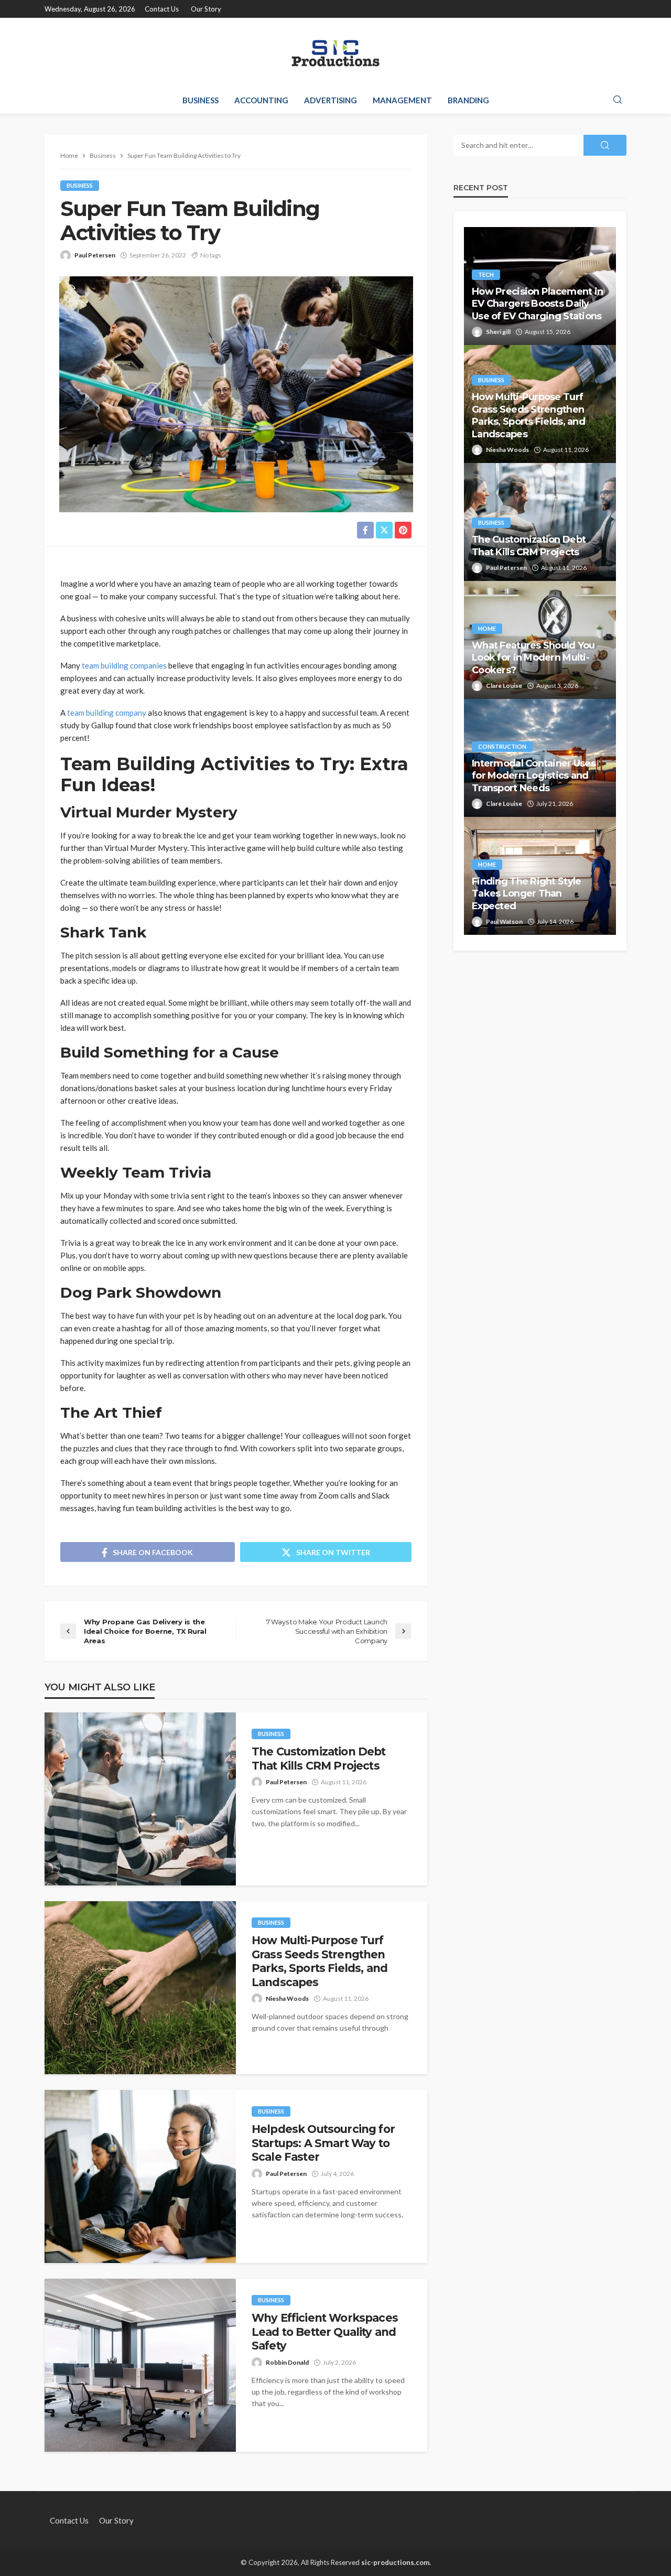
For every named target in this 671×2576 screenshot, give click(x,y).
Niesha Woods (287, 1998)
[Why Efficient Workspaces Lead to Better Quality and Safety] (140, 2365)
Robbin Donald (287, 2362)
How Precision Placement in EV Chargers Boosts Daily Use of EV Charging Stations (537, 304)
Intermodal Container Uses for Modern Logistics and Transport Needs (534, 776)
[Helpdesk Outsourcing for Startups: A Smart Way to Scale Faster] (140, 2176)
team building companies (124, 665)
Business (201, 100)
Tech (486, 274)
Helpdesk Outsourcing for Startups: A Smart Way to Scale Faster (323, 2143)
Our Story (206, 9)
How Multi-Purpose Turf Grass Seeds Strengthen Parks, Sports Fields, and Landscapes (320, 1961)
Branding (468, 100)
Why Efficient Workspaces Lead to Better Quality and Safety (325, 2332)
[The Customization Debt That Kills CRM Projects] (140, 1799)
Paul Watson (504, 921)
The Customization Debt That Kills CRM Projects (319, 1758)
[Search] (618, 100)
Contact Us (162, 9)
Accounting (261, 100)
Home (487, 628)
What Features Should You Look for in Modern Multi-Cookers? (533, 658)
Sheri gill (498, 332)
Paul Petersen (95, 255)
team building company (107, 713)
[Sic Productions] (335, 52)
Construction (502, 746)
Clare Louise (504, 686)
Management (402, 100)
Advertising (331, 100)
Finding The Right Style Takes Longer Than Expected (526, 894)
